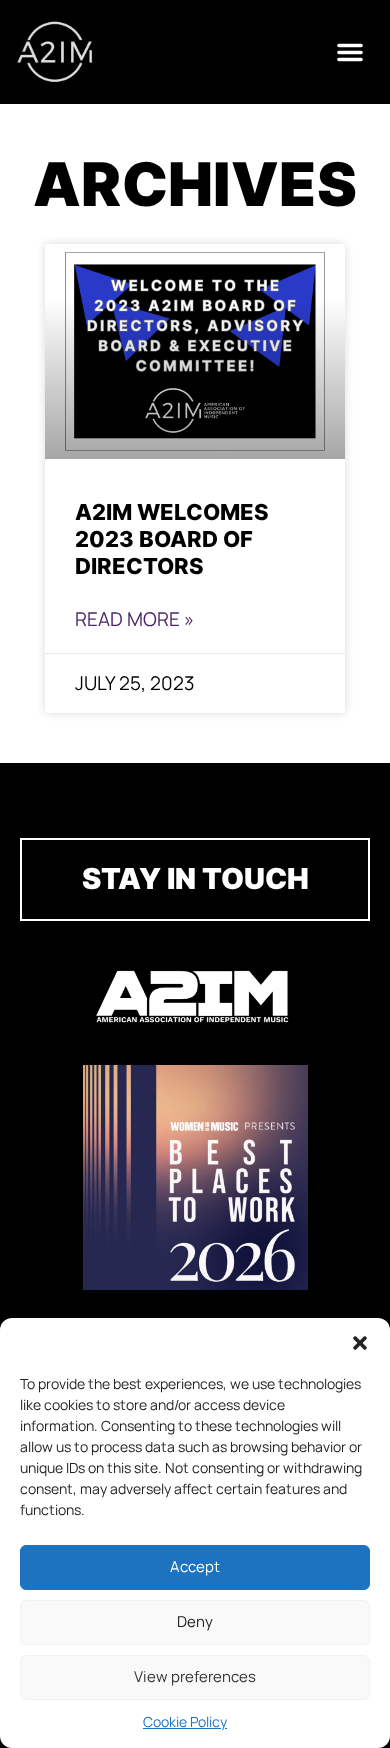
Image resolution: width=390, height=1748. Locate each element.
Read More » (134, 619)
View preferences (195, 1676)
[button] (360, 1343)
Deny (195, 1621)
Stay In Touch (195, 878)
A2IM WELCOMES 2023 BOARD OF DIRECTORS (172, 538)
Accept (195, 1566)
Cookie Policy (185, 1721)
